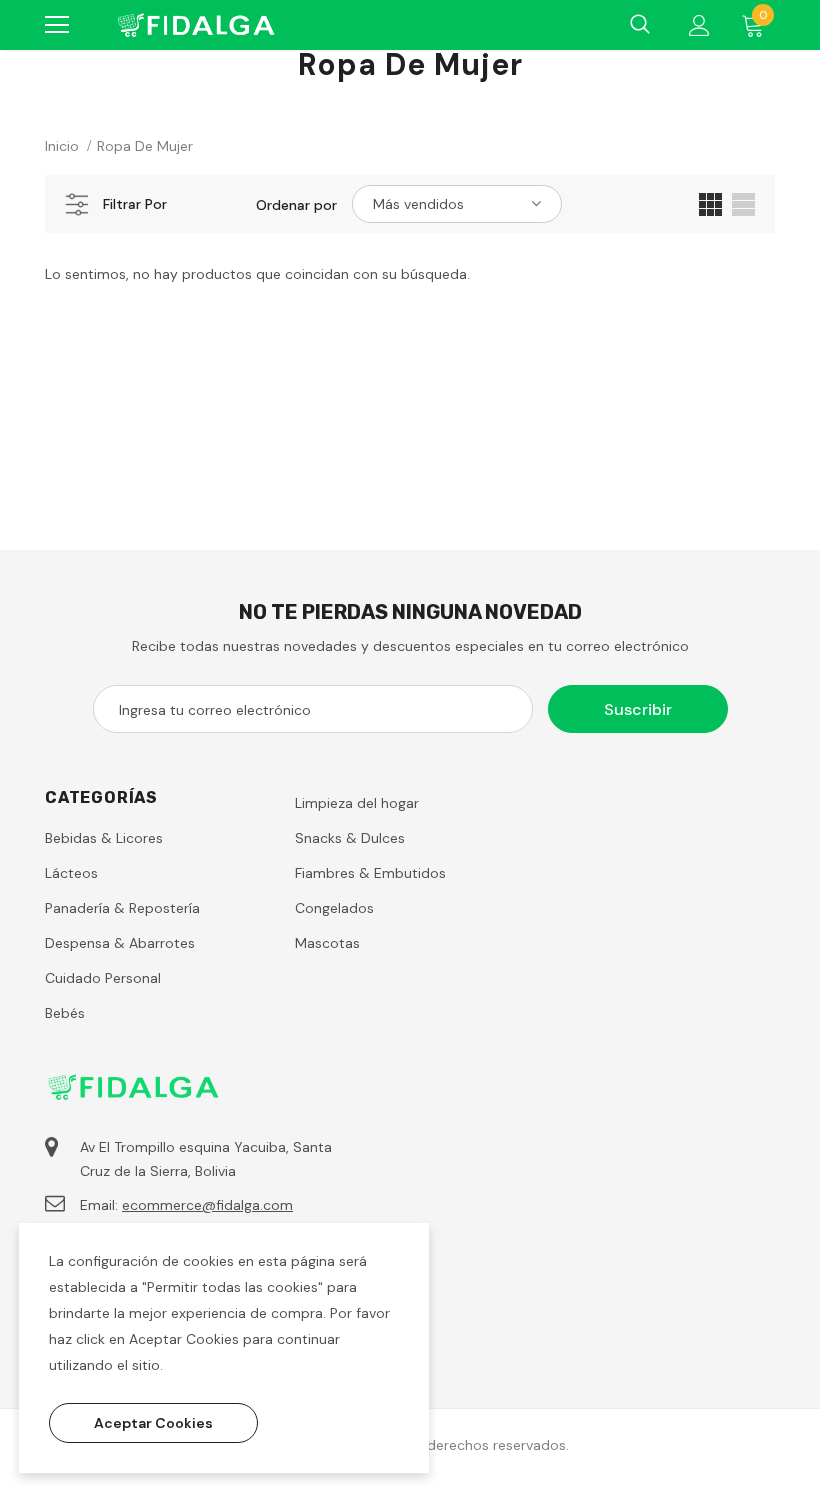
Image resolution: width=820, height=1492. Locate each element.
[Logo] (195, 25)
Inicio (62, 146)
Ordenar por (296, 205)
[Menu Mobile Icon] (57, 25)
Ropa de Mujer (145, 146)
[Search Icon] (640, 25)
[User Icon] (699, 25)
